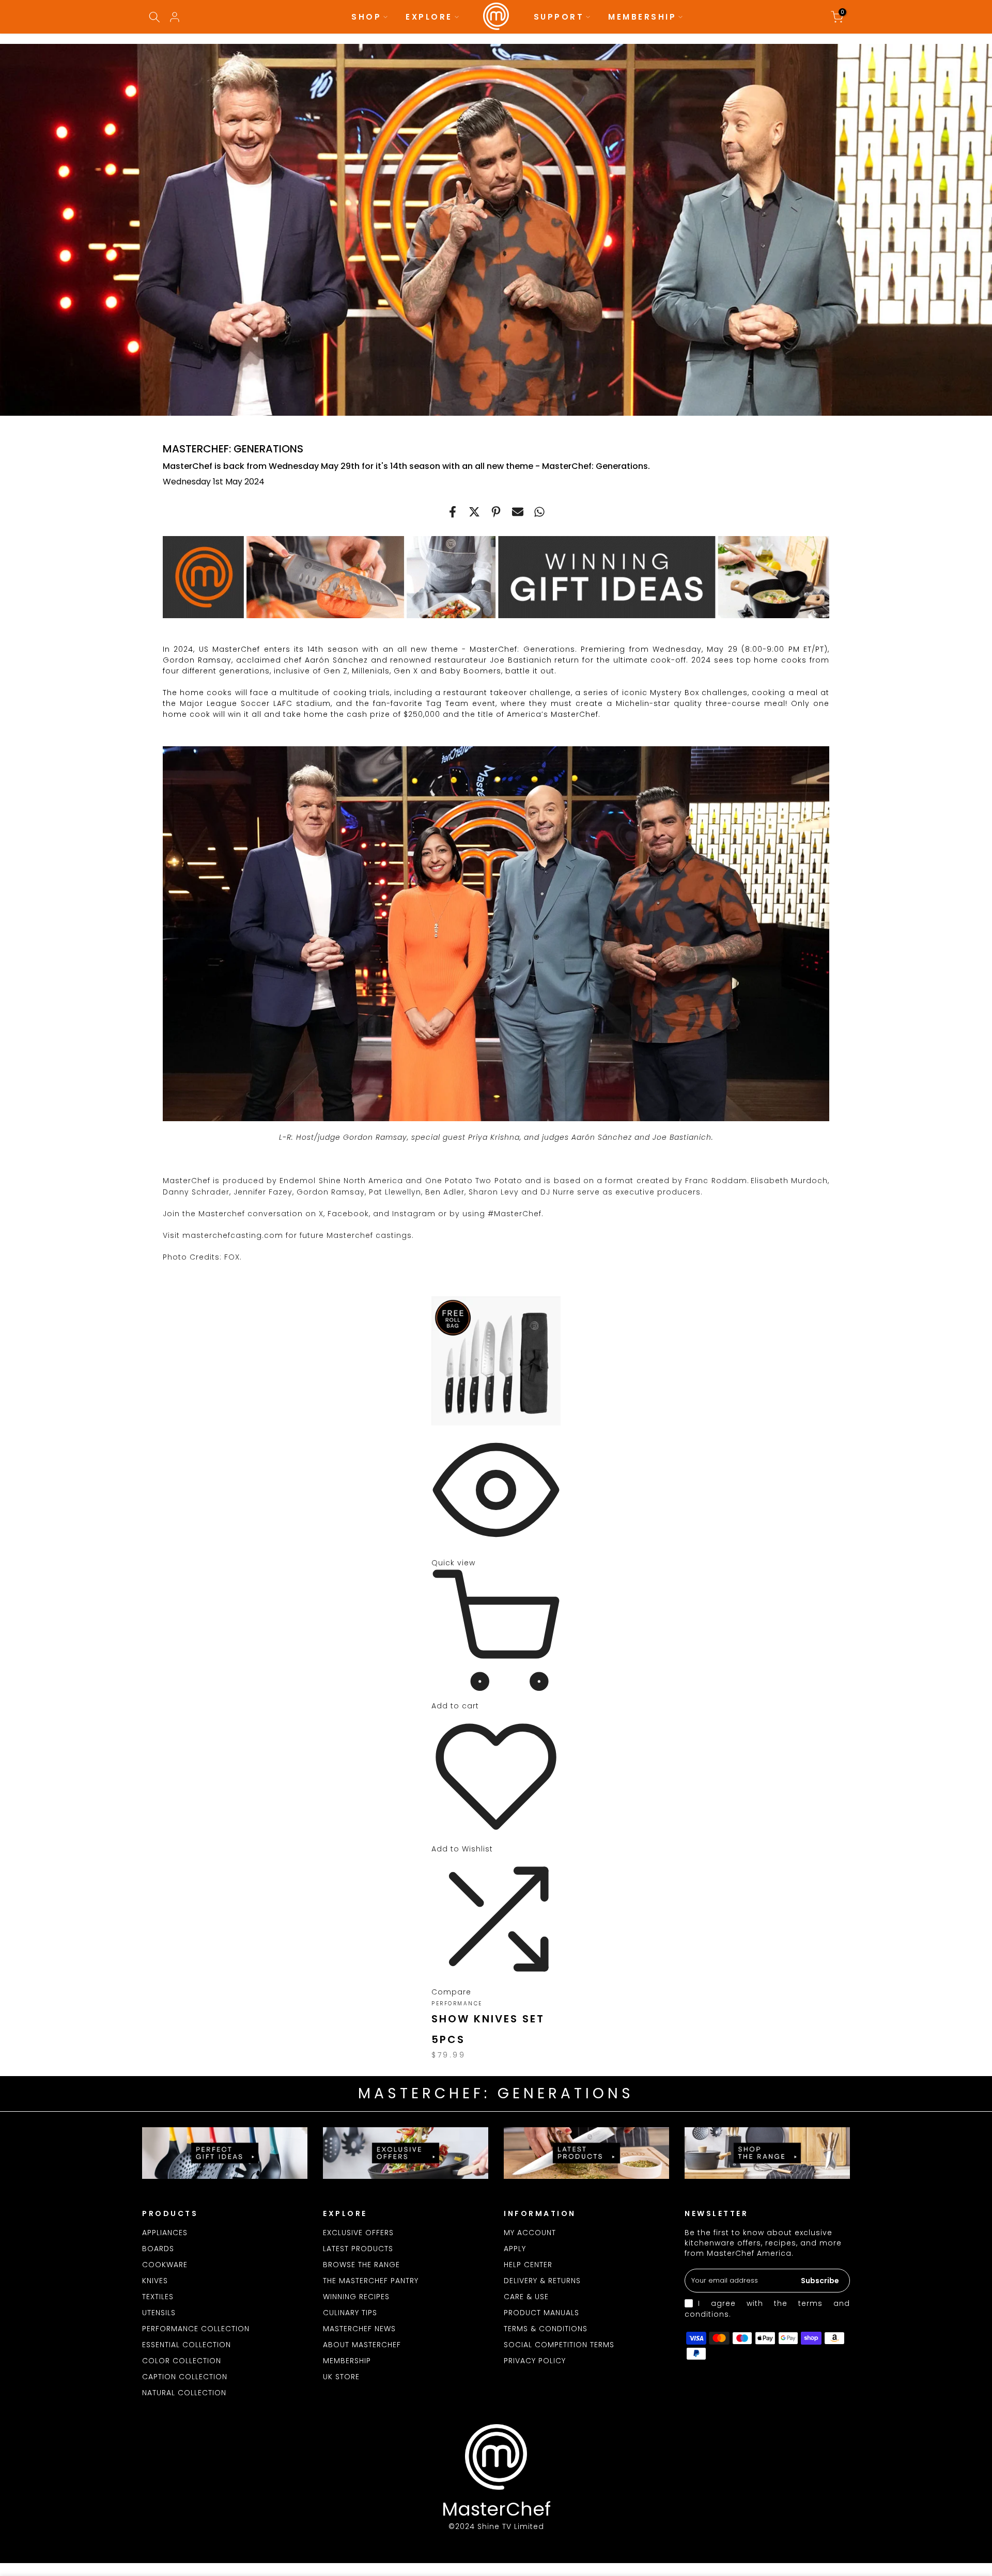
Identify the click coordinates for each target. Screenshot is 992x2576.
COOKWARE (165, 2265)
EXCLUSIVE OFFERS (358, 2233)
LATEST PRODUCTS (358, 2249)
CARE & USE (526, 2297)
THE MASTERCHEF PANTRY (371, 2281)
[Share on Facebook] (453, 512)
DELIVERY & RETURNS (542, 2281)
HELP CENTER (528, 2265)
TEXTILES (158, 2297)
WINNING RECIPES (356, 2297)
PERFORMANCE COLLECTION (196, 2329)
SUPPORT (559, 17)
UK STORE (341, 2377)
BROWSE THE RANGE (361, 2265)
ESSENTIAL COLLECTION (187, 2345)
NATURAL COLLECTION (184, 2393)
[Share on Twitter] (474, 512)
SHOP (366, 17)
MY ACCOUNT (530, 2233)
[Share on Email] (518, 512)
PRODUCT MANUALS (541, 2313)
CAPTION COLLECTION (185, 2377)
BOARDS (158, 2249)
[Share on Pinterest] (496, 512)
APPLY (515, 2249)
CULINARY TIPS (350, 2313)
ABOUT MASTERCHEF (362, 2345)
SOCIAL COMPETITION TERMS (559, 2345)
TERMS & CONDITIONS (546, 2329)
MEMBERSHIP (642, 17)
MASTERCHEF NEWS (359, 2329)
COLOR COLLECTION (182, 2361)
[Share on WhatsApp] (539, 512)
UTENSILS (159, 2313)
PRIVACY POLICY (535, 2361)
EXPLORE (429, 17)
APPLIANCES (165, 2233)
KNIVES (155, 2281)
